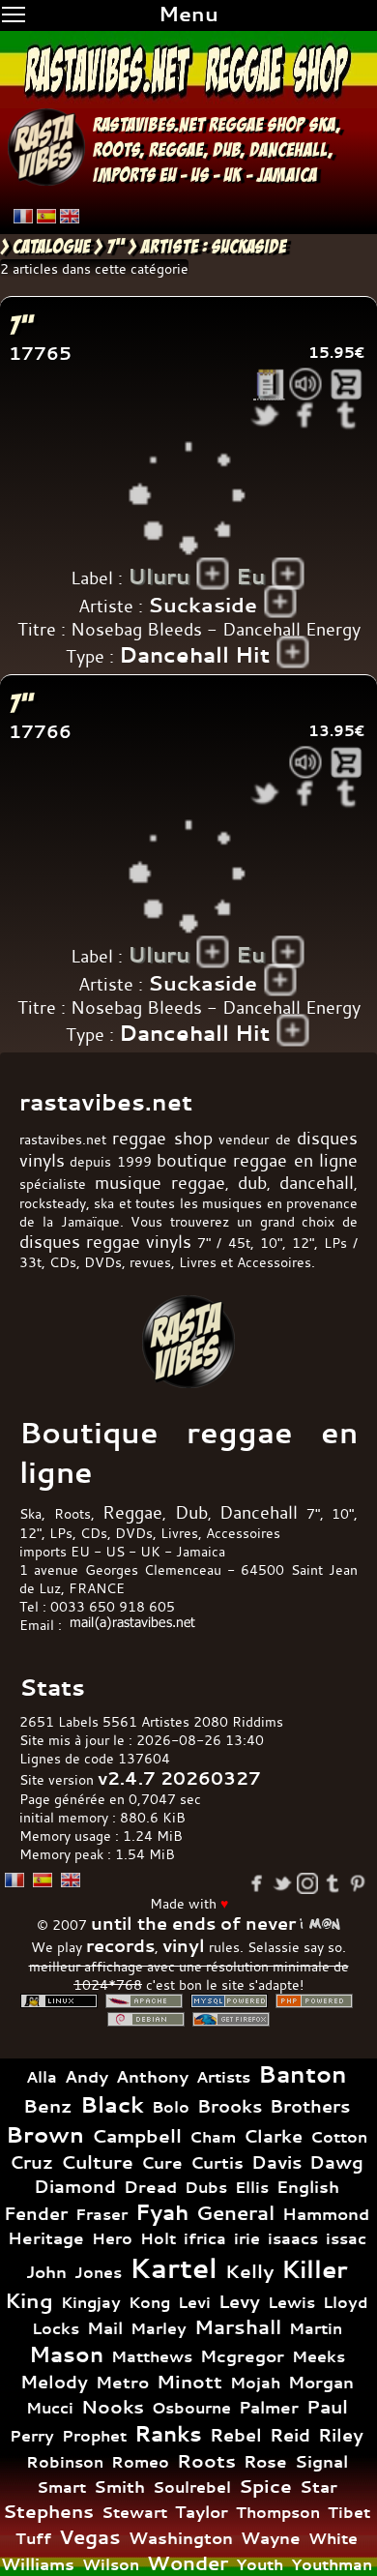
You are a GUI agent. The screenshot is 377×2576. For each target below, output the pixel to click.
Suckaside (203, 605)
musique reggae (160, 1183)
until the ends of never (193, 1924)
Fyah (162, 2212)
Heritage (46, 2238)
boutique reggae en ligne (257, 1160)
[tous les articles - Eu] (289, 574)
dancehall (289, 150)
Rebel (236, 2435)
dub (226, 150)
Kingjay (91, 2302)
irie (247, 2238)
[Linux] (59, 2001)
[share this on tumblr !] (347, 415)
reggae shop (257, 125)
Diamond (75, 2186)
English (308, 2187)
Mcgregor (242, 2356)
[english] (70, 216)
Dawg (336, 2162)
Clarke (273, 2136)
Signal (321, 2461)
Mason (66, 2354)
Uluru (159, 577)
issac (346, 2239)
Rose (265, 2461)
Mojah (255, 2383)
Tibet (349, 2512)
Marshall (238, 2327)
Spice (265, 2486)
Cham (213, 2137)
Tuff (33, 2538)
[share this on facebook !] (306, 415)
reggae (176, 150)
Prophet (94, 2436)
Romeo (140, 2462)
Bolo (171, 2107)
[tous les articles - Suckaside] (281, 602)
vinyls (169, 1242)
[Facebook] (257, 1883)
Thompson (278, 2512)
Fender (36, 2214)
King (29, 2300)
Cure (162, 2162)
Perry (32, 2436)
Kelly (249, 2271)
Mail (105, 2328)
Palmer (269, 2407)
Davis (276, 2162)
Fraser (101, 2214)
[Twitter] (282, 1883)
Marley (159, 2328)
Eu (250, 577)
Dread (150, 2187)
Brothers (310, 2106)
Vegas (90, 2537)
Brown (45, 2134)
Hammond (326, 2214)
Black (112, 2104)
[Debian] (146, 2019)
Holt (158, 2239)
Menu (188, 14)
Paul (327, 2407)
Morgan (321, 2382)
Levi (194, 2302)
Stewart (134, 2512)
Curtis (217, 2162)
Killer (315, 2269)
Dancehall (259, 1512)
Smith (119, 2487)
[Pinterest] (358, 1883)
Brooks (230, 2106)
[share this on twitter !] (265, 415)
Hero (112, 2238)
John (46, 2272)
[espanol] (46, 216)
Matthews (152, 2356)
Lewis (291, 2302)
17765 (40, 354)
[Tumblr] (333, 1883)
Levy (239, 2302)
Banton (303, 2074)
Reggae (132, 1512)
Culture (97, 2162)
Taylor (202, 2512)
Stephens (48, 2511)
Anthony (152, 2076)
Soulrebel (192, 2487)
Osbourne (191, 2408)
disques (50, 1242)
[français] (23, 216)
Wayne (271, 2538)
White (333, 2538)
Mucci (50, 2408)
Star (319, 2487)
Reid (290, 2435)
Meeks (319, 2356)
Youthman (332, 2564)
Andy (87, 2076)
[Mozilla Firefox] (231, 2019)
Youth (260, 2564)
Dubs (206, 2187)
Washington (181, 2538)
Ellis (252, 2187)
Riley (341, 2435)
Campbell (137, 2136)
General (235, 2213)
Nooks (113, 2407)
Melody (54, 2382)
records (120, 1946)
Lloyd (346, 2303)
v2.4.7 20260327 (179, 1778)
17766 (40, 732)
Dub (191, 1512)
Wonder (188, 2563)
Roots (206, 2461)
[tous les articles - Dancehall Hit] (293, 652)
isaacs (293, 2238)
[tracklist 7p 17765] (269, 385)
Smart (61, 2487)
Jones (98, 2272)
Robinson (65, 2462)
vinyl (184, 1946)
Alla (42, 2077)
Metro (122, 2382)
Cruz (31, 2162)
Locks (56, 2329)
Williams (38, 2564)
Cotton (339, 2137)
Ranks (168, 2434)
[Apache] (144, 2001)
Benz (48, 2106)
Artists (223, 2077)
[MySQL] (229, 2001)
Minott (189, 2382)
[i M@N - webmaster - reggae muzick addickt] (320, 1924)
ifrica (205, 2238)
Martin (316, 2328)
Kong (149, 2302)
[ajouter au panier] (347, 385)
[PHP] (314, 2001)
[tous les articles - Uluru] (213, 574)
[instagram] (307, 1883)
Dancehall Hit (194, 655)
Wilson (111, 2564)
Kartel (174, 2268)
